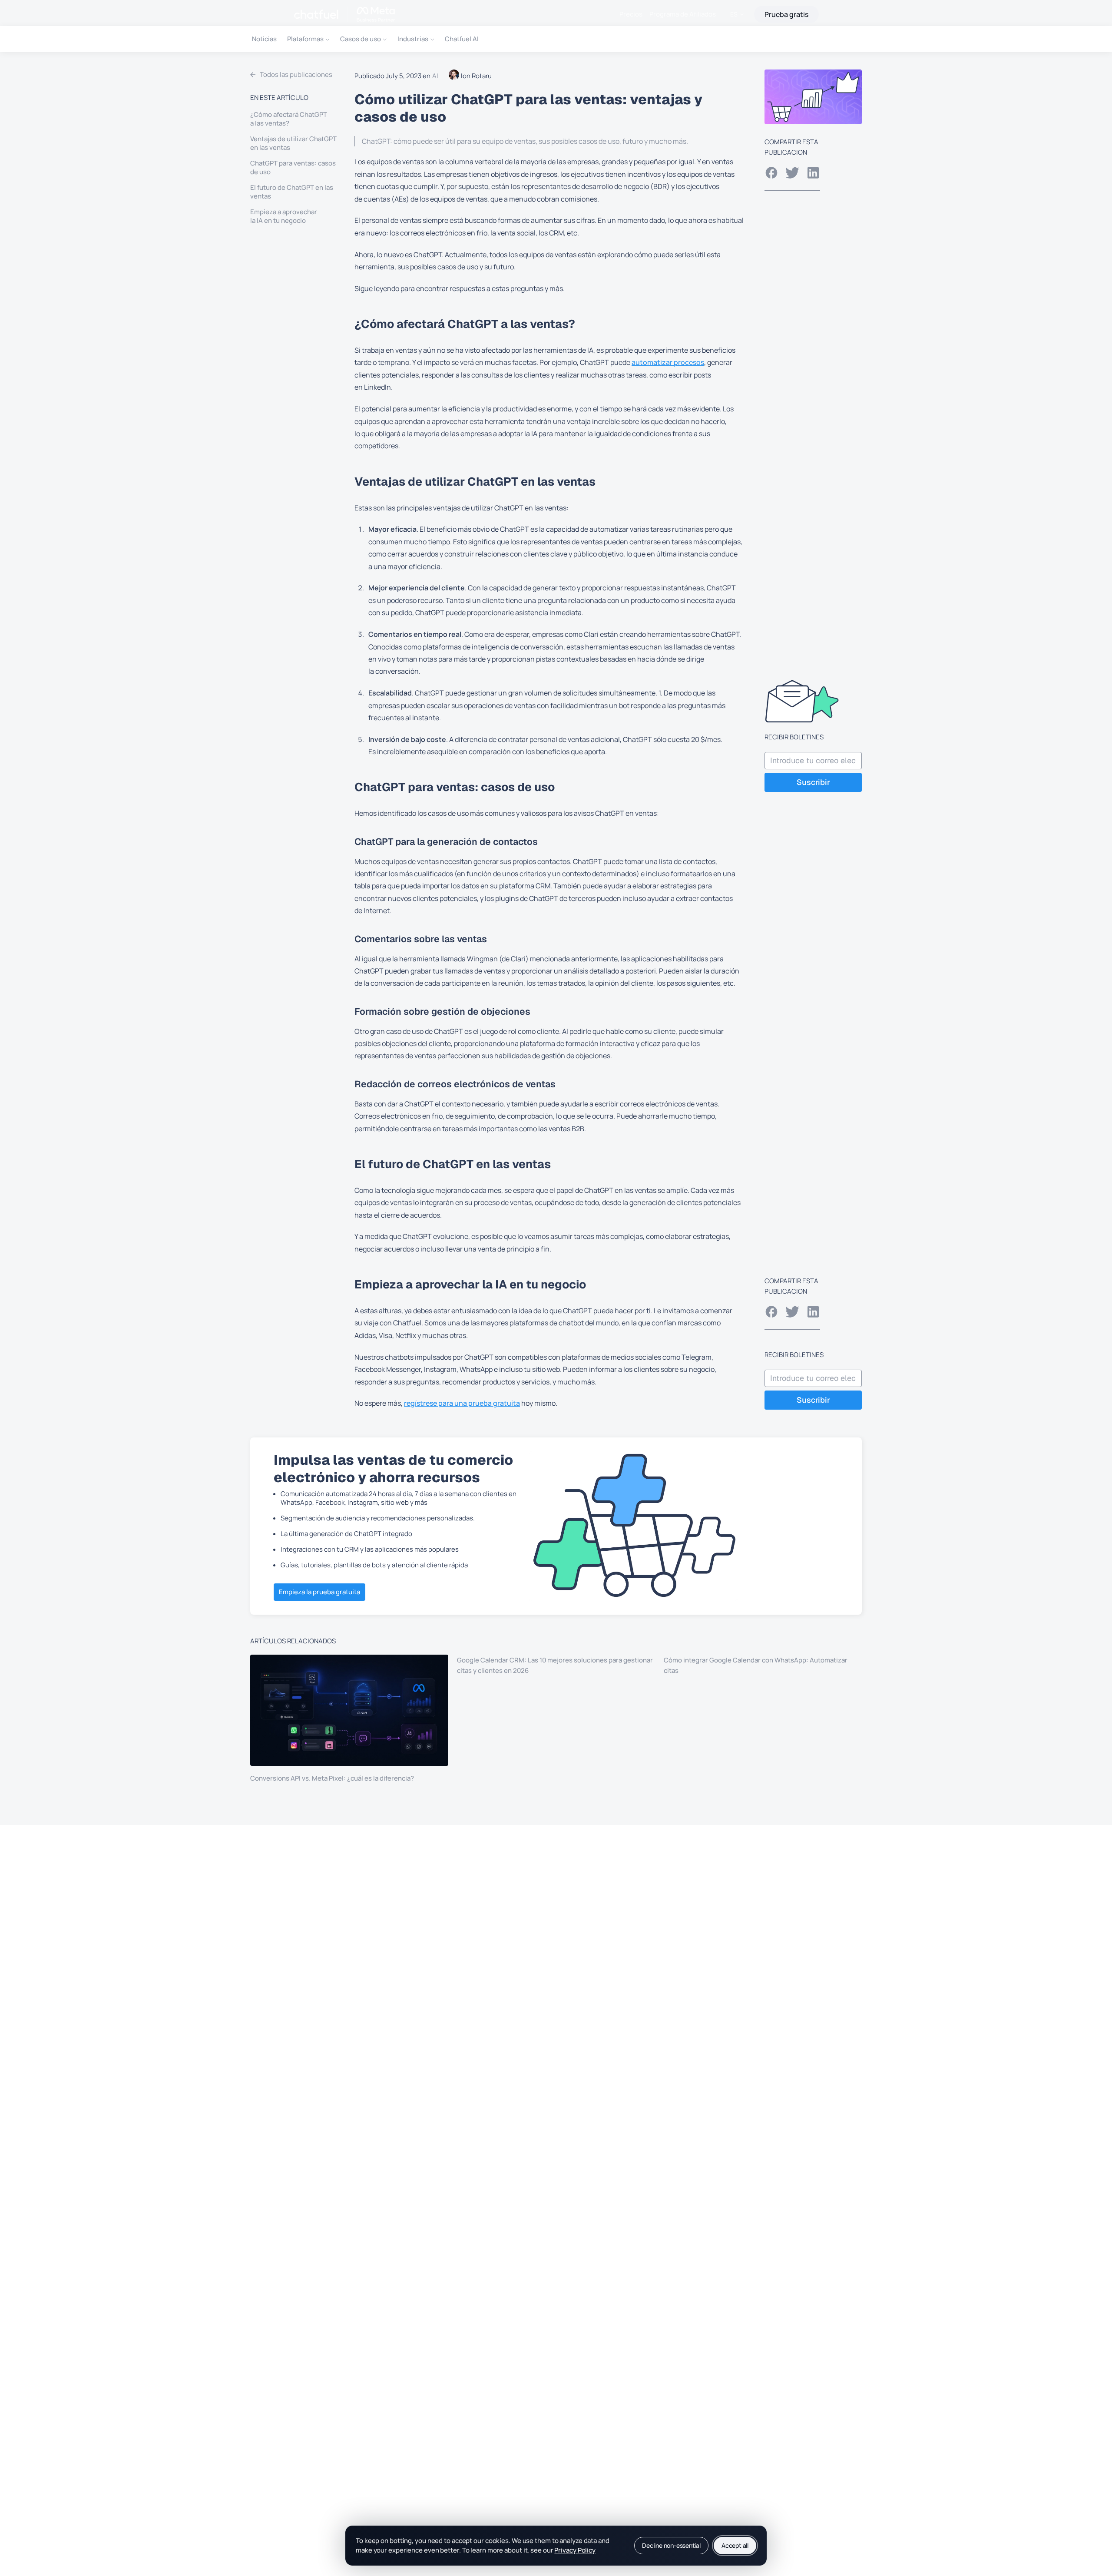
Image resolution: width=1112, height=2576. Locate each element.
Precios (631, 14)
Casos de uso (361, 39)
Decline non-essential (671, 2545)
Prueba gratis (786, 14)
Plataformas (305, 39)
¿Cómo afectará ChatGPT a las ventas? (289, 119)
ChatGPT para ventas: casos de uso (293, 168)
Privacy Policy (575, 2550)
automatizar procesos (668, 362)
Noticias (264, 39)
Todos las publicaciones (296, 74)
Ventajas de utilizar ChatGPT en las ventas (293, 143)
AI (435, 76)
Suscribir (813, 782)
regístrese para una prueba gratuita (462, 1403)
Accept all (735, 2545)
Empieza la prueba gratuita (319, 1592)
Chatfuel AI (462, 39)
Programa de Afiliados (683, 14)
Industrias (413, 39)
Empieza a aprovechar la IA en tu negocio (284, 216)
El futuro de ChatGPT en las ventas (292, 192)
